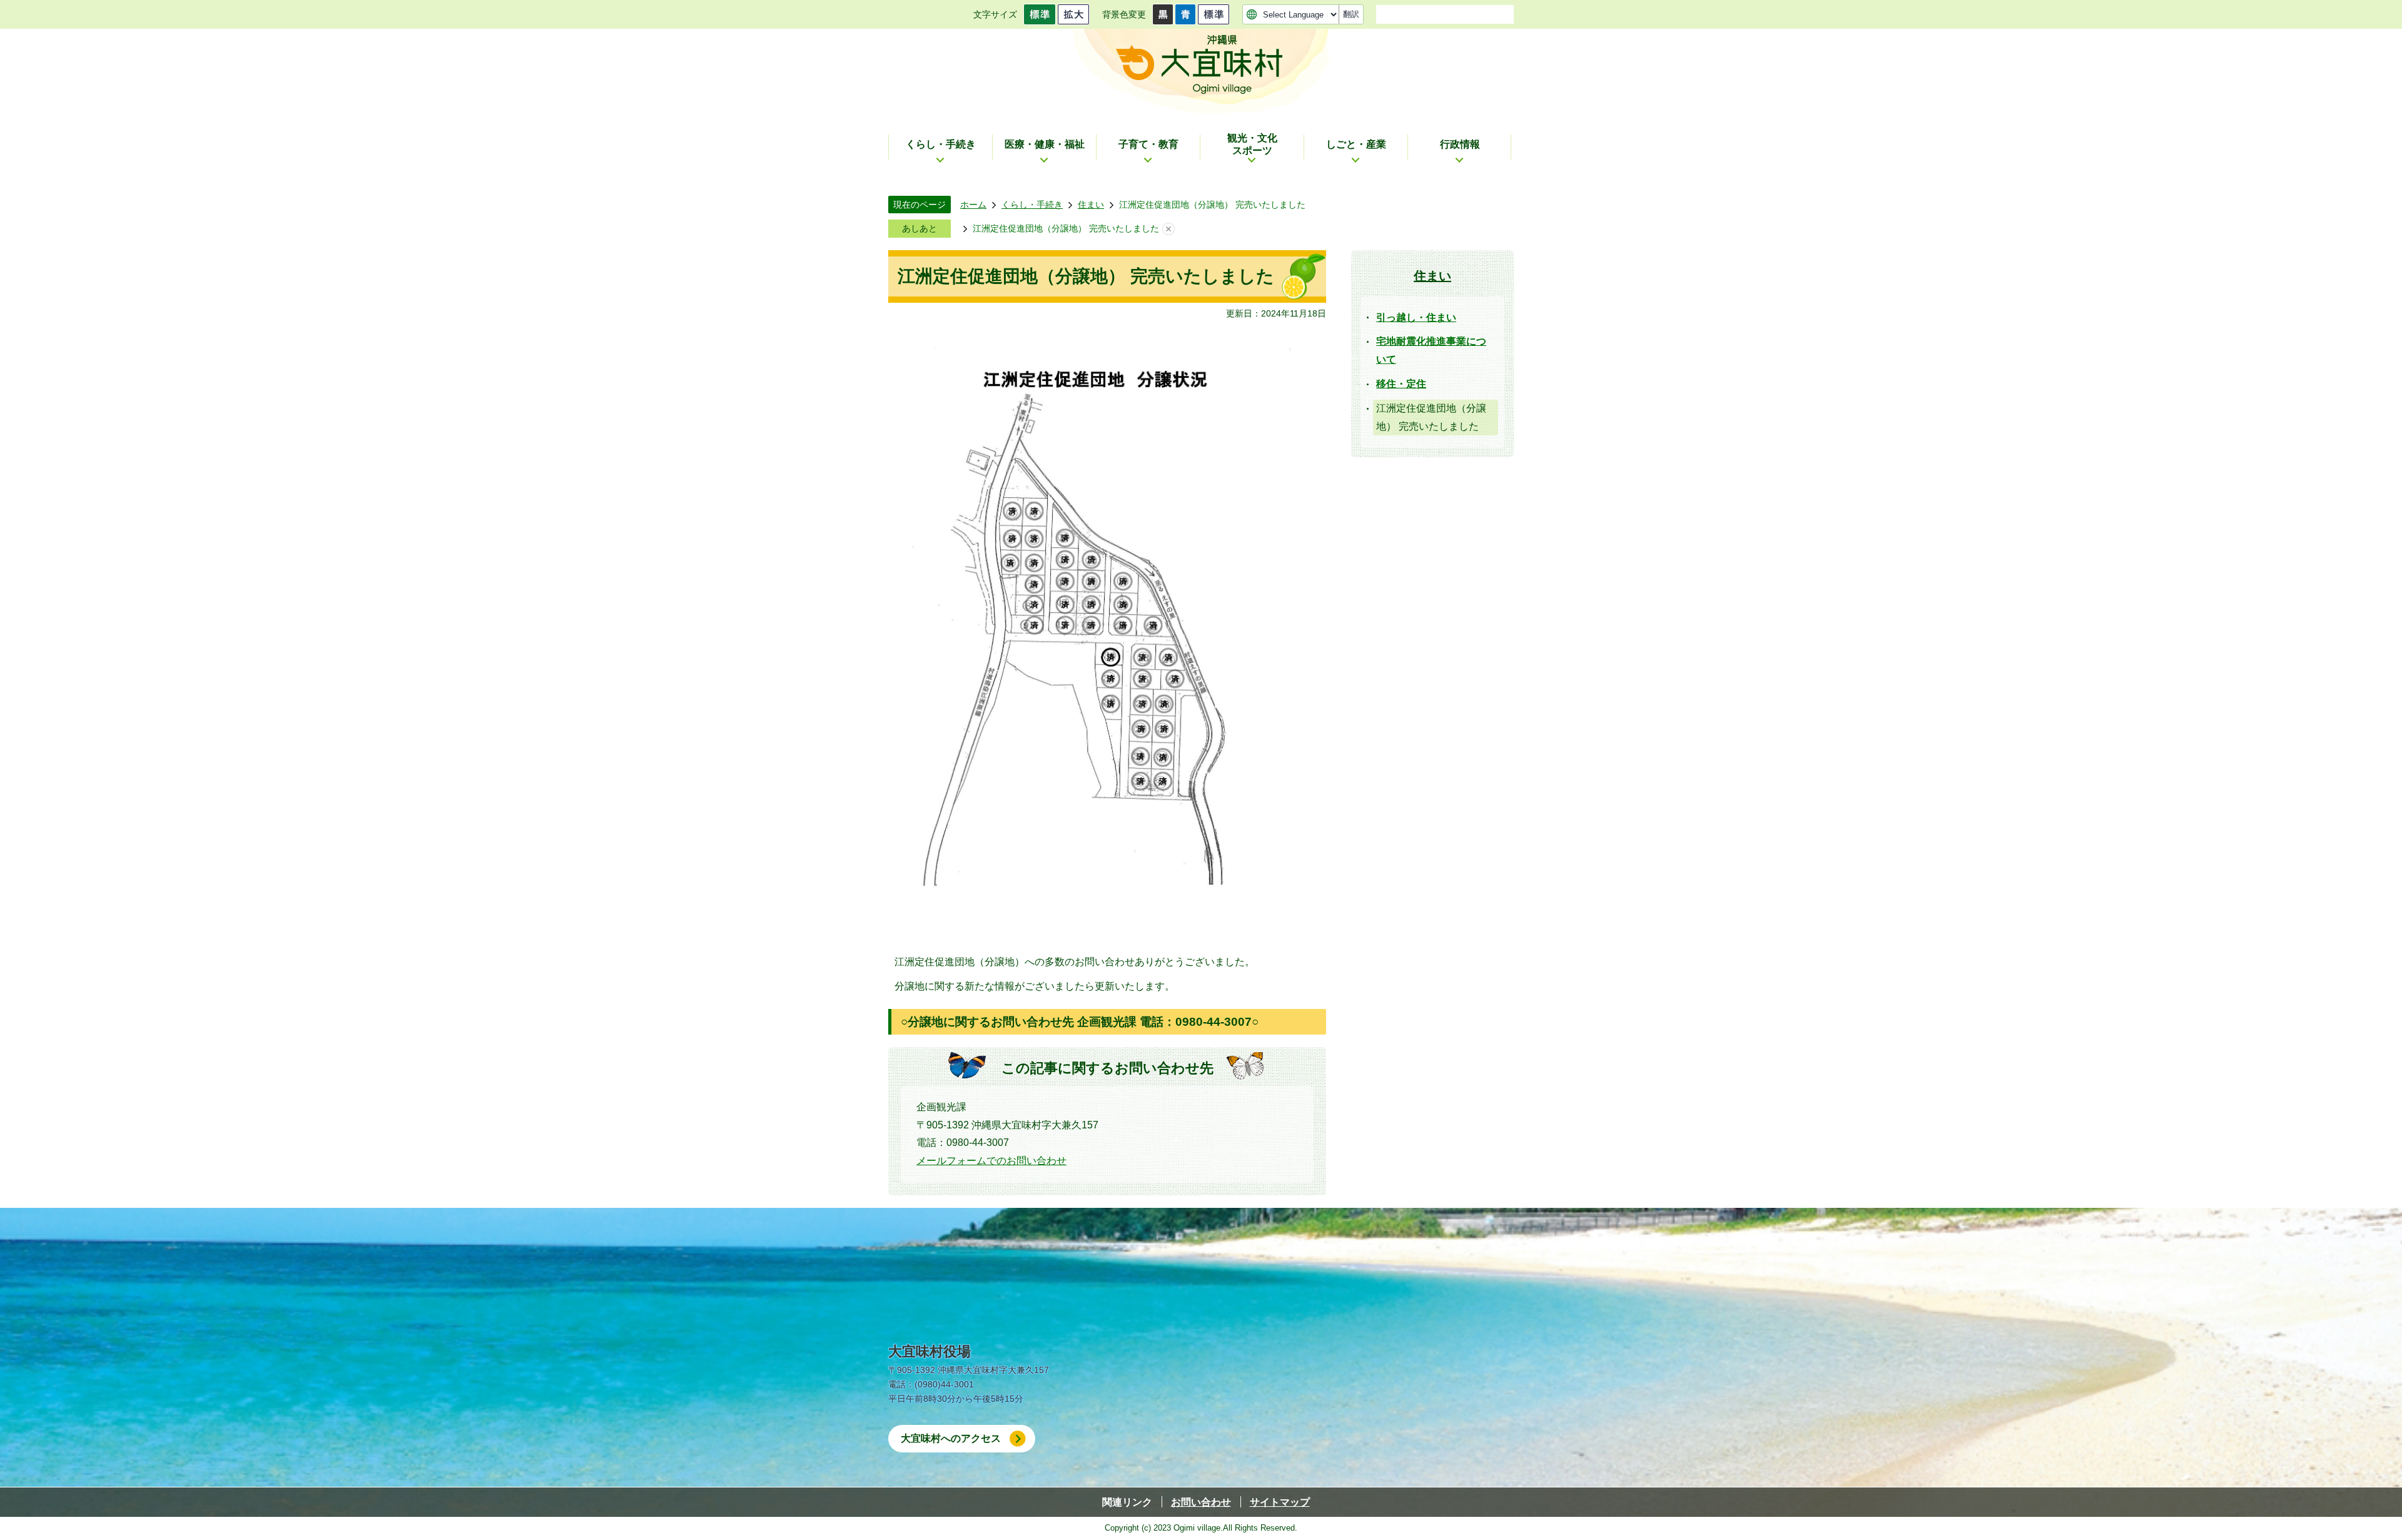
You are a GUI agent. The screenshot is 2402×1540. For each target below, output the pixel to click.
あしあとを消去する (1168, 229)
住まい (1091, 205)
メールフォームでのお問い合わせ (991, 1161)
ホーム (973, 205)
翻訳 (1351, 14)
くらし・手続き (1032, 205)
